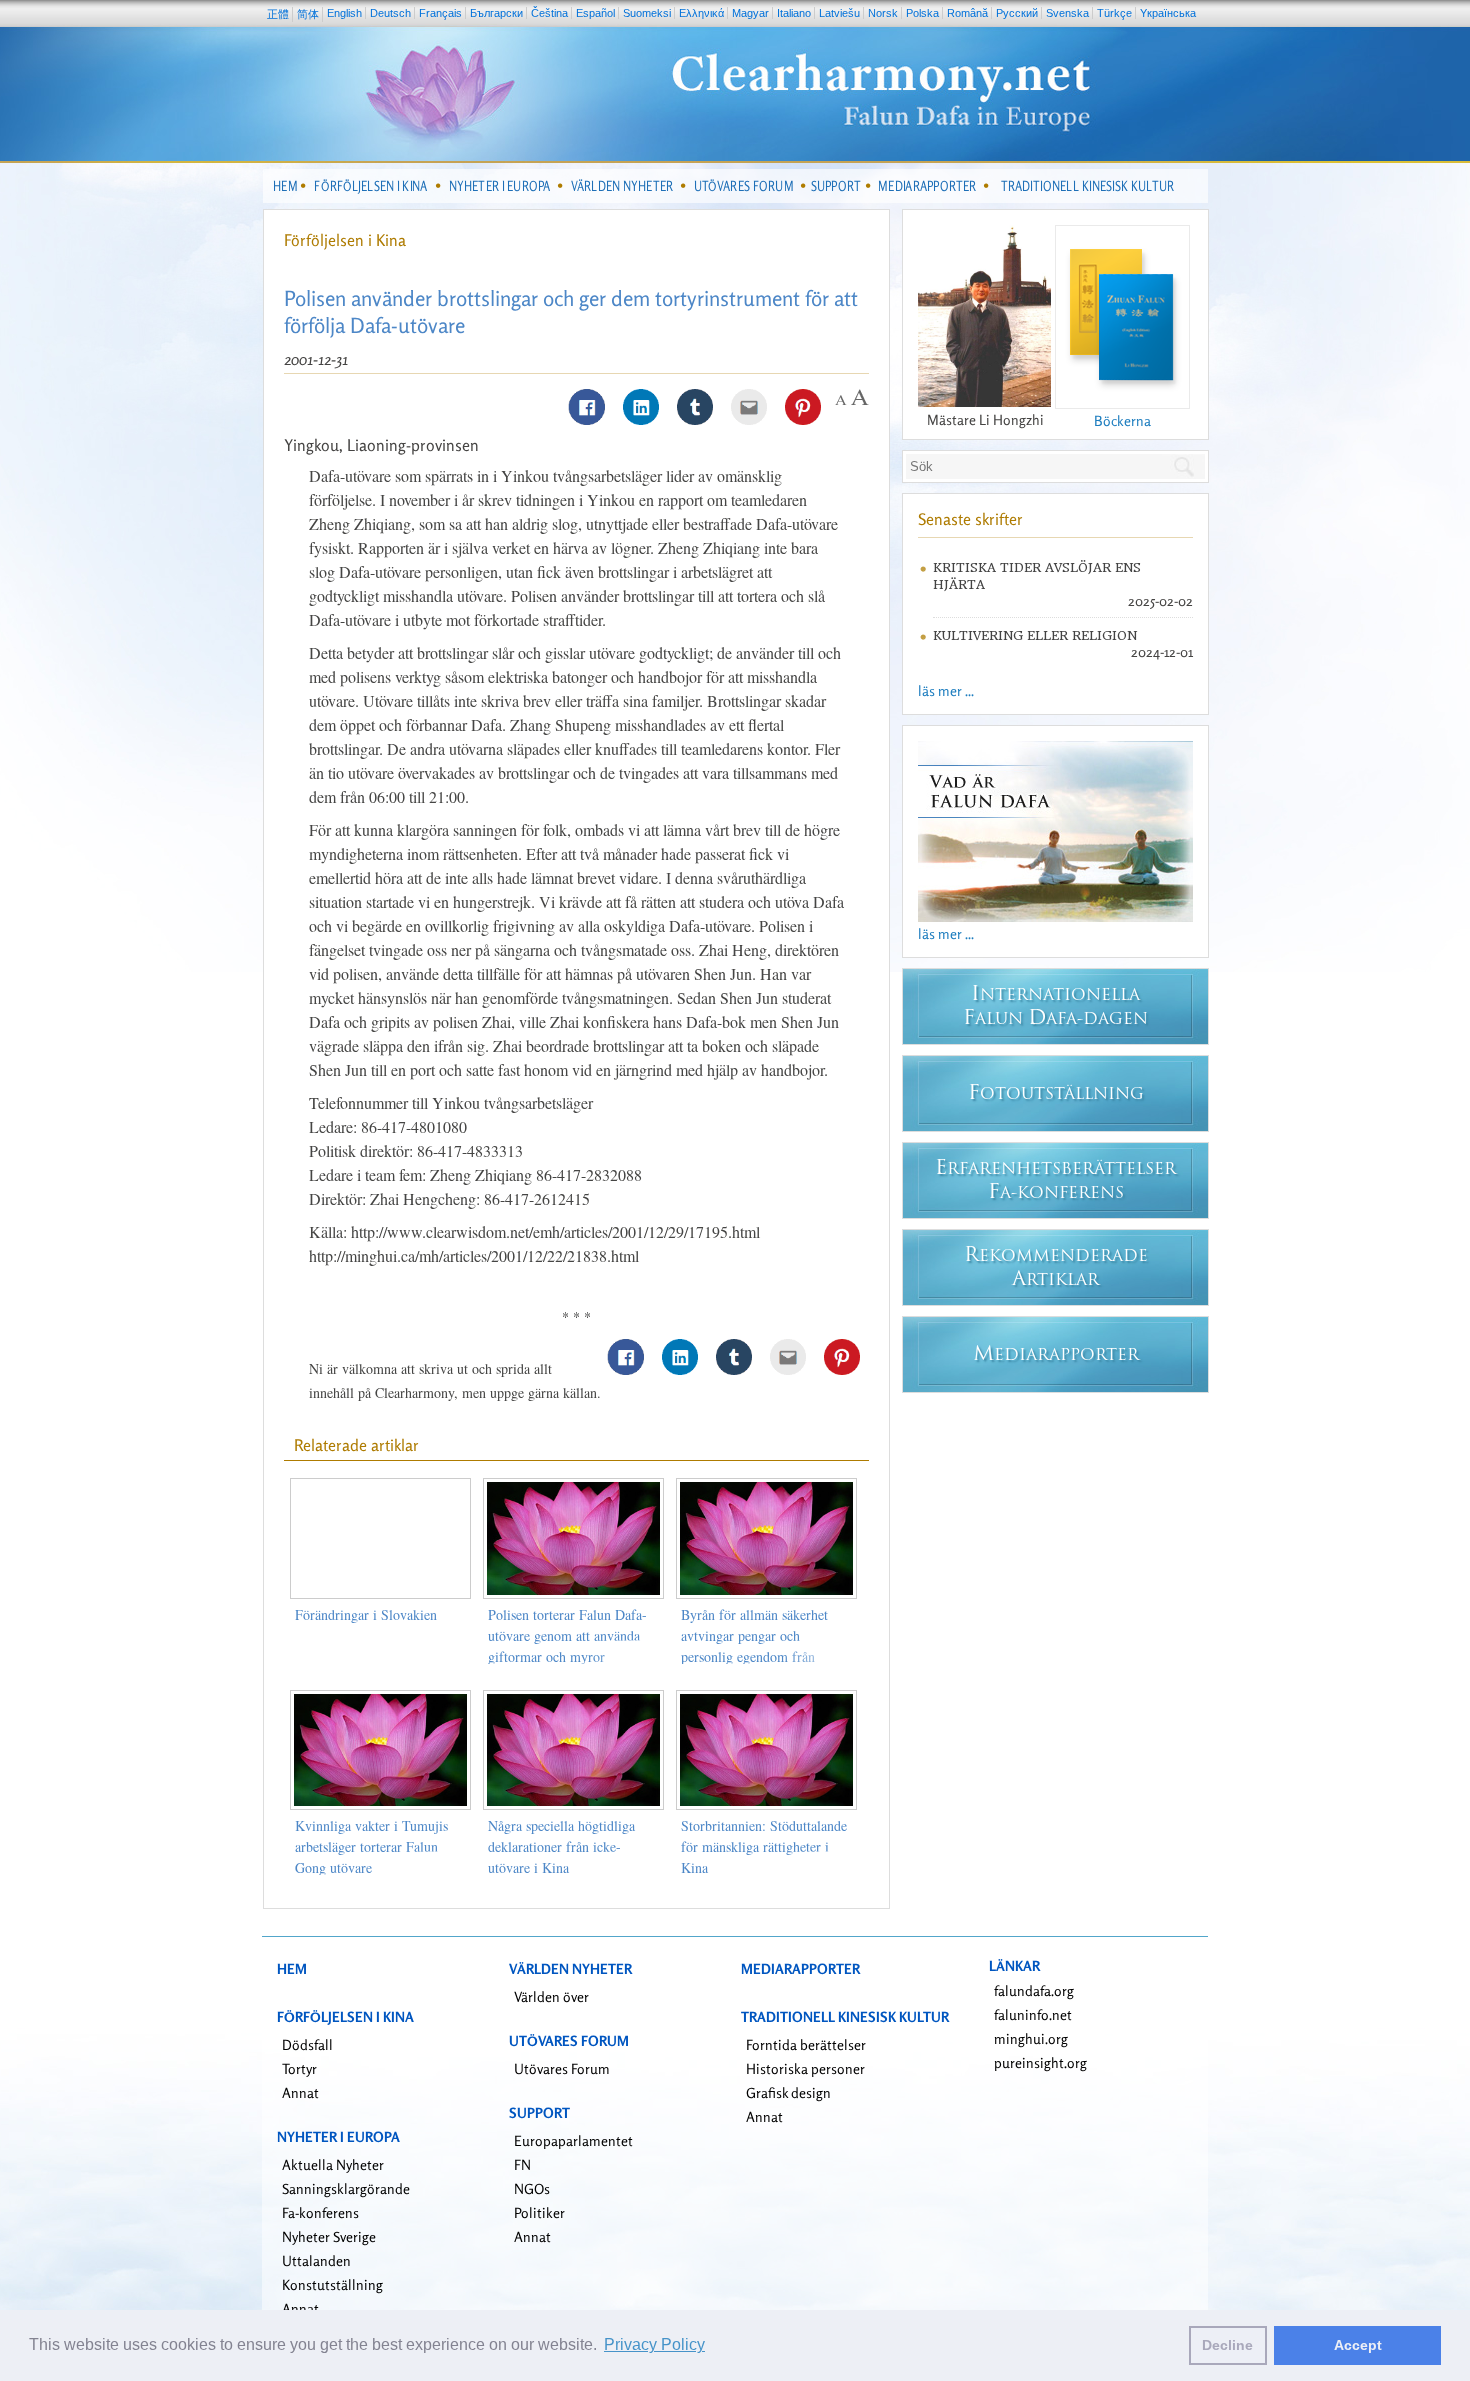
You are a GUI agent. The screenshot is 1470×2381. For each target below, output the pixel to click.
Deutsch (390, 13)
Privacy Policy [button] (654, 2344)
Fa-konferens (320, 2212)
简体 (308, 14)
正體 (278, 14)
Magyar (750, 13)
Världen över (551, 1996)
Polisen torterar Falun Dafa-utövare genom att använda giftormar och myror (567, 1635)
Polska (922, 13)
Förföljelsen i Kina (345, 240)
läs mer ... (946, 690)
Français (440, 13)
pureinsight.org (1040, 2062)
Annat (300, 2092)
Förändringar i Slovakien (366, 1614)
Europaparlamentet (573, 2140)
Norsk (883, 13)
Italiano (794, 13)
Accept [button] (1358, 2345)
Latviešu (839, 13)
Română (967, 13)
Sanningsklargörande (346, 2188)
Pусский (1017, 13)
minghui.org (1031, 2038)
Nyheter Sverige (329, 2236)
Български (496, 13)
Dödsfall (307, 2044)
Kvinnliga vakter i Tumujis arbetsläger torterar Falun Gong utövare (371, 1846)
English (344, 13)
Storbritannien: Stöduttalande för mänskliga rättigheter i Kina (764, 1846)
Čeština (549, 13)
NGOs (532, 2188)
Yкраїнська (1168, 13)
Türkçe (1114, 13)
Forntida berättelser (806, 2044)
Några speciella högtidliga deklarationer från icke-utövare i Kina (561, 1846)
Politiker (539, 2212)
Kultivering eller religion (1035, 635)
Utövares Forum (562, 2068)
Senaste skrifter (970, 519)
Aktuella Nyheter (333, 2164)
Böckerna (1122, 420)
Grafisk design (788, 2092)
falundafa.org (1034, 1990)
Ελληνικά (701, 13)
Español (595, 13)
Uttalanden (316, 2260)
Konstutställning (332, 2284)
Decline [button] (1227, 2345)
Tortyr (299, 2068)
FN (522, 2164)
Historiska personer (805, 2068)
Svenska (1067, 13)
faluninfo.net (1033, 2014)
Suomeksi (647, 13)
